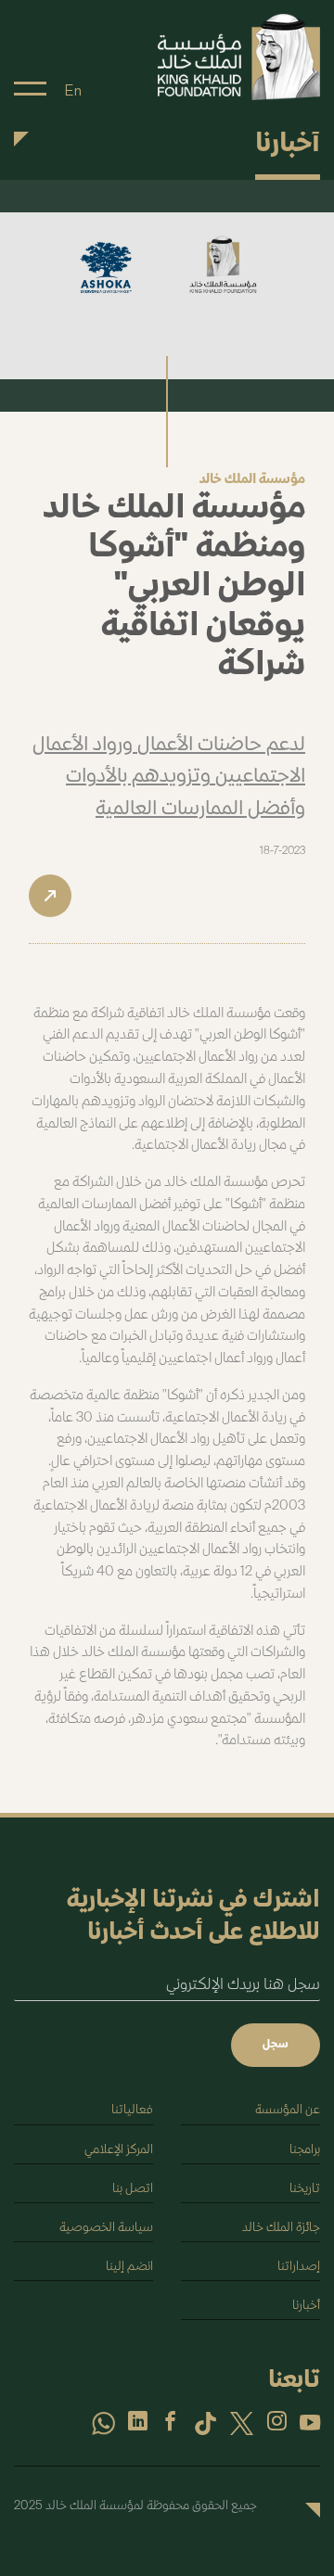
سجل (276, 2045)
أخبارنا (306, 2306)
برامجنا (305, 2150)
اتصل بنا (133, 2189)
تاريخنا (305, 2189)
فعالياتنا (132, 2110)
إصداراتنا (299, 2267)
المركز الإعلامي (119, 2150)
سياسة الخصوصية (106, 2228)
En (73, 91)
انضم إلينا (129, 2267)
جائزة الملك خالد (281, 2228)
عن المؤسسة (288, 2110)
